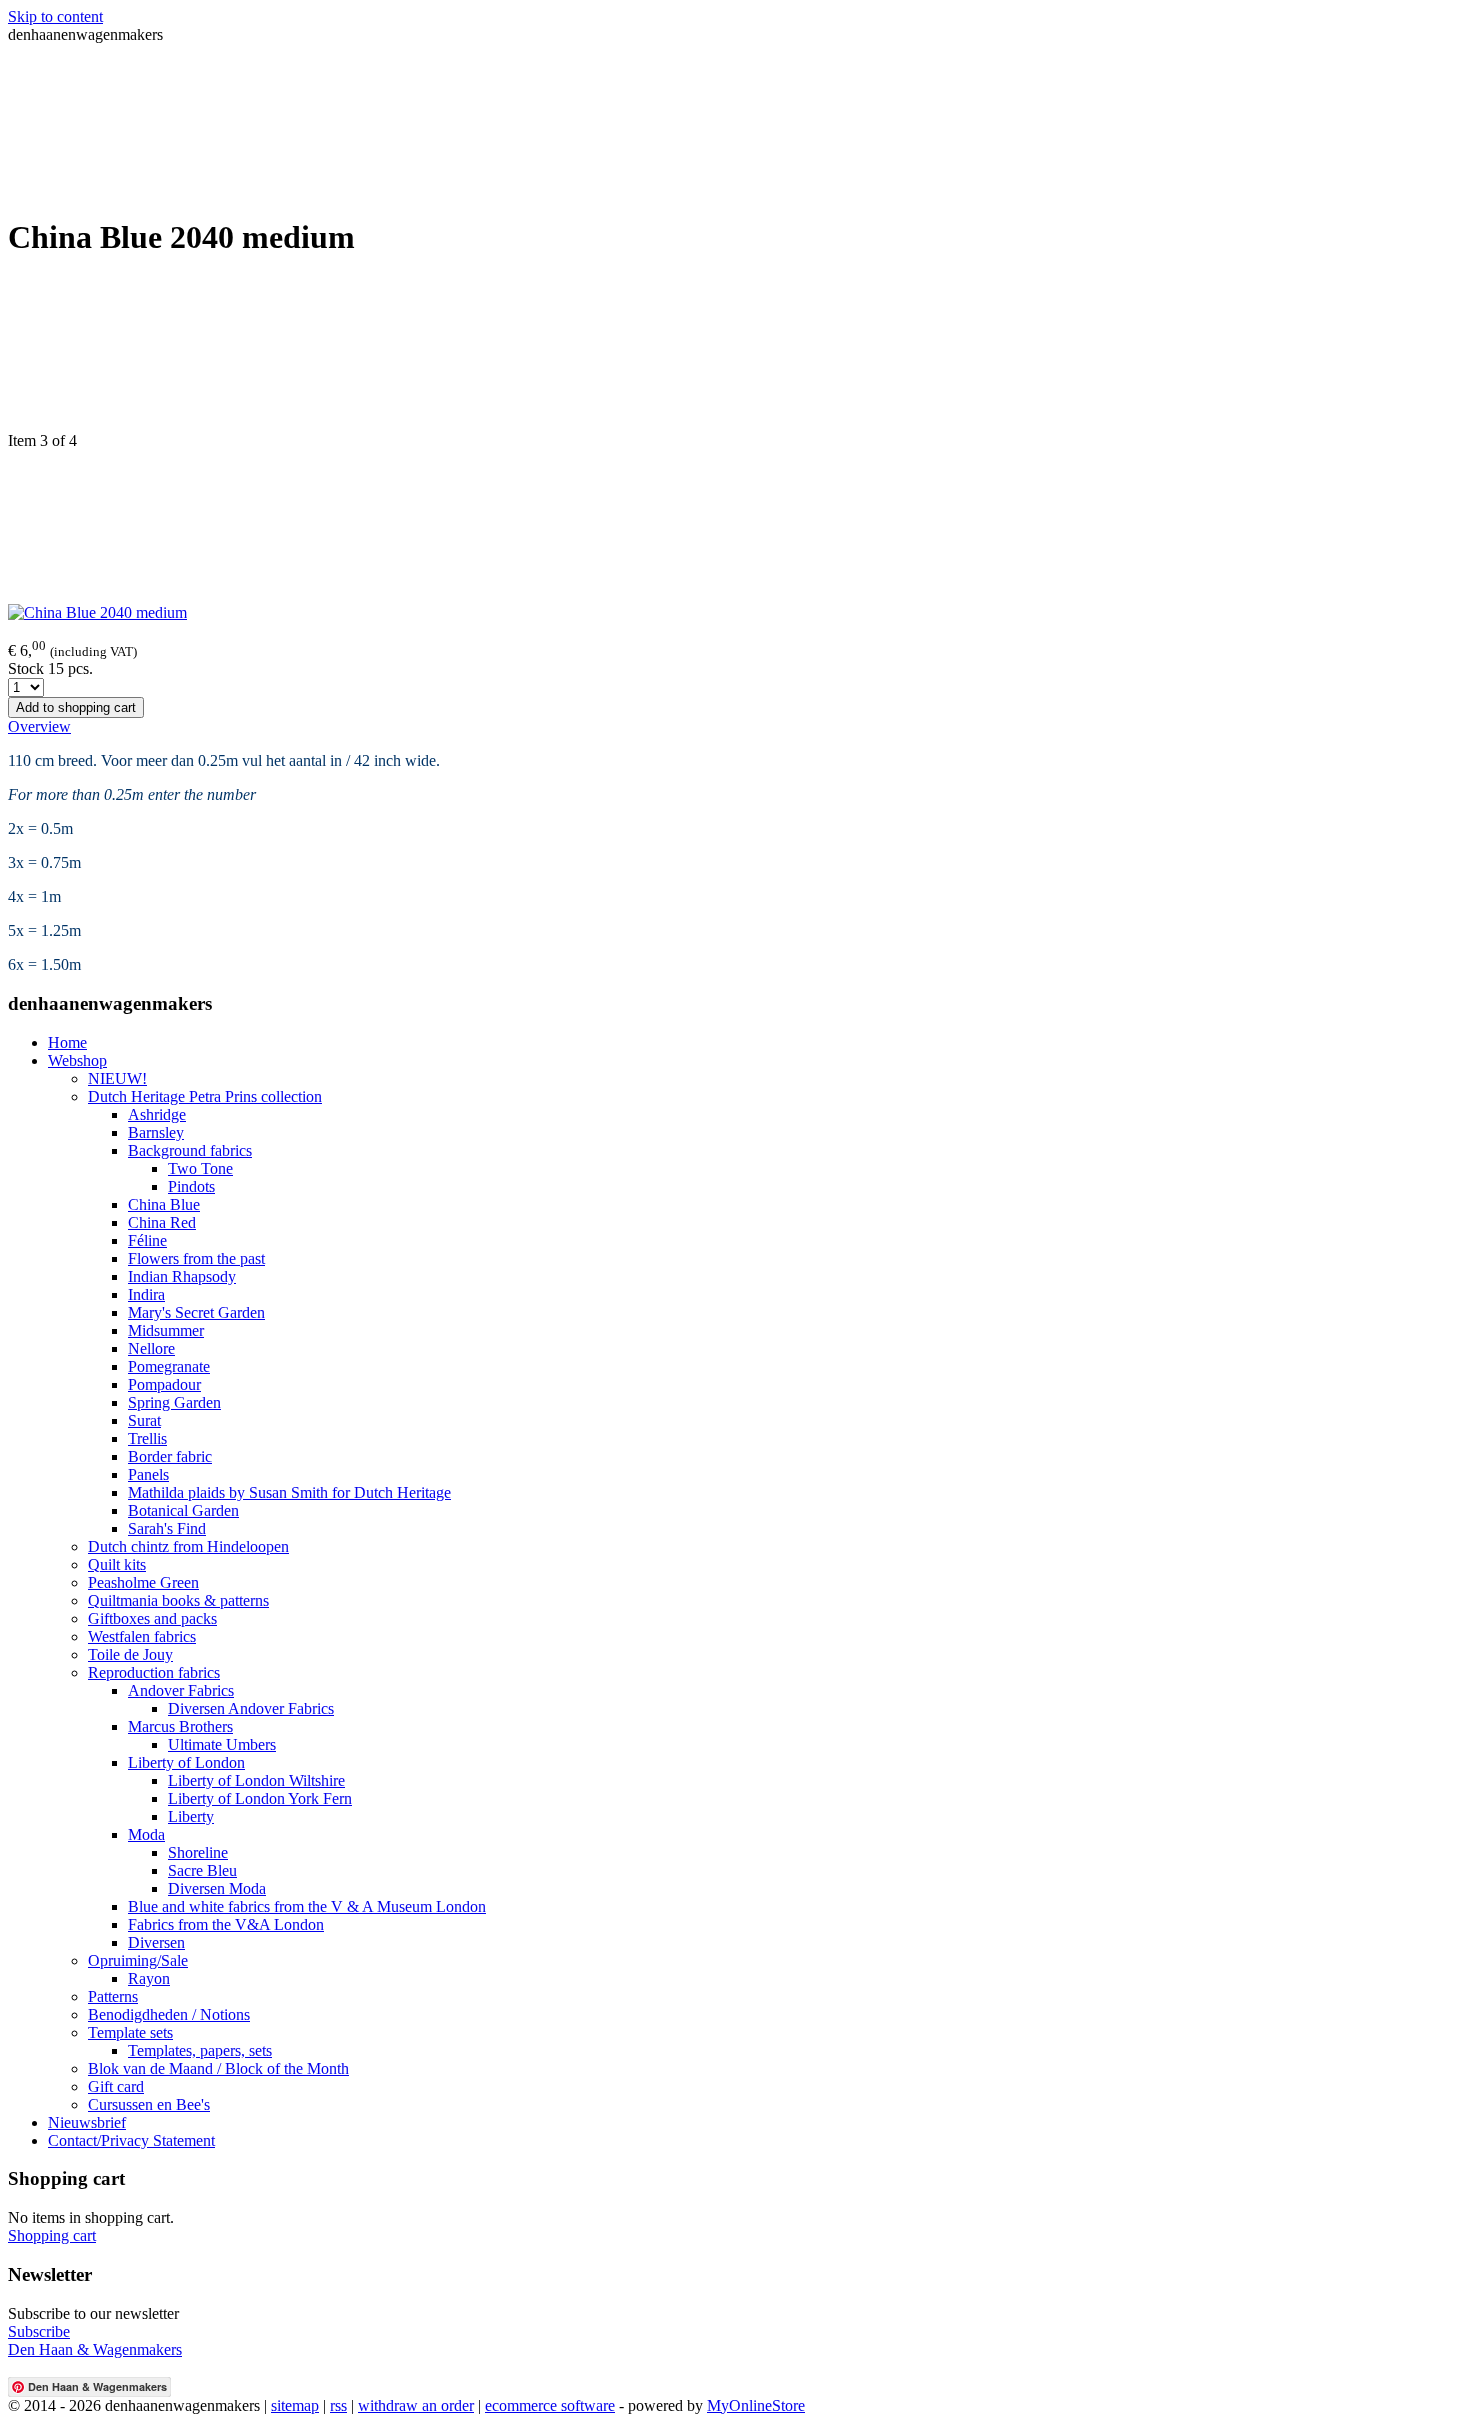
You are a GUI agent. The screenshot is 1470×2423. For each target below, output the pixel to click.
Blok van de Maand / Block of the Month (218, 2068)
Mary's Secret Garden (196, 1312)
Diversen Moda (217, 1888)
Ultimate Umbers (222, 1744)
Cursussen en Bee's (149, 2104)
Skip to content (55, 16)
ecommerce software (550, 2405)
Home (67, 1042)
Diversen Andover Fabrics (251, 1708)
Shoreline (198, 1852)
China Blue (164, 1204)
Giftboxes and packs (152, 1618)
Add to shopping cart (76, 707)
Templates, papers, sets (200, 2050)
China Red (162, 1222)
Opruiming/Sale (138, 1960)
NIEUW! (117, 1078)
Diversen (156, 1942)
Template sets (130, 2032)
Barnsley (156, 1132)
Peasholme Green (143, 1582)
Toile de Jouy (130, 1654)
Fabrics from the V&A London (226, 1924)
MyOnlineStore (756, 2405)
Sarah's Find (167, 1528)
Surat (144, 1420)
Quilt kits (117, 1564)
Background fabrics (190, 1150)
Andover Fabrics (181, 1690)
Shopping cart (52, 2235)
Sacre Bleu (202, 1870)
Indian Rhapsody (182, 1276)
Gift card (116, 2086)
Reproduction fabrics (154, 1672)
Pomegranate (169, 1366)
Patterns (113, 1996)
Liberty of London (186, 1762)
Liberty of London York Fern (260, 1798)
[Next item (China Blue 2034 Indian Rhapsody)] (735, 527)
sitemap (295, 2405)
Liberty (191, 1816)
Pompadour (164, 1384)
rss (338, 2405)
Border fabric (170, 1456)
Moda (146, 1834)
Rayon (149, 1978)
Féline (147, 1240)
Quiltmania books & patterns (178, 1600)
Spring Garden (174, 1402)
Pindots (191, 1186)
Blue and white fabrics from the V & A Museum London (307, 1906)
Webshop (77, 1060)
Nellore (151, 1348)
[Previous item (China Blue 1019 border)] (735, 355)
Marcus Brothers (180, 1726)
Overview (39, 726)
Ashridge (157, 1114)
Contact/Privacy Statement (131, 2140)
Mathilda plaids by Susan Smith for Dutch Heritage (289, 1492)
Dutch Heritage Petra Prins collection (205, 1096)
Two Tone (200, 1168)
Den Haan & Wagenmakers (95, 2349)
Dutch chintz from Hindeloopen (188, 1546)
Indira (146, 1294)
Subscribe (39, 2331)
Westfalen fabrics (142, 1636)
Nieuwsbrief (87, 2122)
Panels (148, 1474)
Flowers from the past (196, 1258)
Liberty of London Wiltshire (256, 1780)
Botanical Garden (183, 1510)
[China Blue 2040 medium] (97, 612)
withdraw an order (416, 2405)
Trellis (147, 1438)
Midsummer (166, 1330)
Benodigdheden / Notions (169, 2014)
